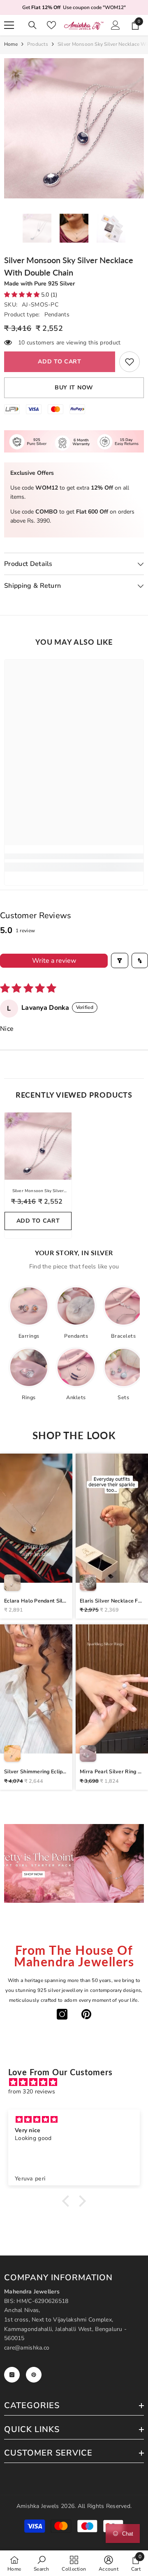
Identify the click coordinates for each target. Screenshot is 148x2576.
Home (11, 44)
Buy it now (74, 388)
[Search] (32, 25)
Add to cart (60, 362)
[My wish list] (51, 25)
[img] (78, 2082)
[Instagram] (62, 2014)
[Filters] (120, 960)
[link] (129, 362)
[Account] (116, 25)
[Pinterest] (86, 2014)
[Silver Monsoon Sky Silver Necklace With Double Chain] (38, 1146)
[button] (23, 295)
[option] (74, 128)
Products (38, 44)
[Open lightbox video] (36, 1536)
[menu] (9, 25)
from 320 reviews (32, 2092)
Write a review (54, 961)
